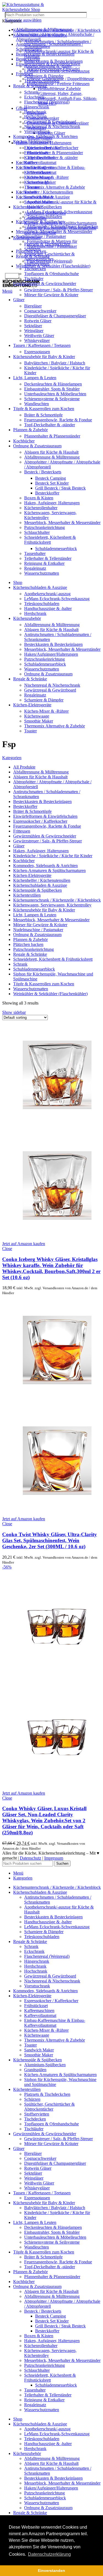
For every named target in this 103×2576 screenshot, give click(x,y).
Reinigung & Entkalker (44, 563)
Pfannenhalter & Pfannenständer (55, 153)
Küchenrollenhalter (41, 508)
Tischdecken (35, 269)
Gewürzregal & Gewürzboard (50, 122)
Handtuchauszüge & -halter (48, 66)
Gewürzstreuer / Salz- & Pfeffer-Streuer (59, 290)
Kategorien (12, 758)
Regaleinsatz (35, 568)
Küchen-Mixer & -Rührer (46, 177)
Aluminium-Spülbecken (45, 213)
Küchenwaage (37, 182)
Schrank (31, 92)
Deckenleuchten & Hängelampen (53, 384)
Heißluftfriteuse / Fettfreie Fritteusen (58, 84)
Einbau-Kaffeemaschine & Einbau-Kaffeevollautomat (55, 170)
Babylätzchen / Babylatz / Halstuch (55, 363)
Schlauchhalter (37, 532)
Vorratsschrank (37, 132)
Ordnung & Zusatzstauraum (48, 674)
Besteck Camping (51, 478)
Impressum (54, 1858)
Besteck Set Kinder (52, 483)
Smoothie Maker (39, 202)
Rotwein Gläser (51, 133)
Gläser (22, 108)
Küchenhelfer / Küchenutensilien (44, 192)
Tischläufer (34, 279)
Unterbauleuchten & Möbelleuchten (55, 394)
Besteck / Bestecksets (43, 472)
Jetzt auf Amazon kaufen (24, 1244)
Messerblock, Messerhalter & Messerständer (62, 523)
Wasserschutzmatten (42, 573)
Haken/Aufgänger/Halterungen (51, 654)
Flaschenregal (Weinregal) (47, 102)
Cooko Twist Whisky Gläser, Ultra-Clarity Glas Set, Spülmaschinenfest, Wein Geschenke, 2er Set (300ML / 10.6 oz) (50, 1540)
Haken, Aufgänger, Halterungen (52, 503)
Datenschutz (30, 1858)
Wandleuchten (37, 404)
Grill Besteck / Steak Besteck (60, 488)
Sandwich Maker (39, 197)
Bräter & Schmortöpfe (43, 415)
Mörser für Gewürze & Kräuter (51, 295)
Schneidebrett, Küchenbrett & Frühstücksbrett (50, 540)
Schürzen (32, 249)
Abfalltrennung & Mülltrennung (52, 457)
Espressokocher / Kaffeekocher (51, 148)
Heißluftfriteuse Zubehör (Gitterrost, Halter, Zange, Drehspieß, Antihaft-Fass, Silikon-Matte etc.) (67, 96)
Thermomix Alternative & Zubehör (55, 187)
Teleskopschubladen (42, 81)
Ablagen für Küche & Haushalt (51, 452)
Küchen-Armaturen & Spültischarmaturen (60, 223)
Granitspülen (35, 218)
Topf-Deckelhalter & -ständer (50, 425)
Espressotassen (37, 352)
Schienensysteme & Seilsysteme (52, 399)
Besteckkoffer (47, 493)
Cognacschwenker (40, 311)
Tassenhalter (35, 553)
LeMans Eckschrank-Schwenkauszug (57, 71)
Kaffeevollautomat (40, 162)
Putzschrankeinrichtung (44, 527)
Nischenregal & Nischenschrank (52, 127)
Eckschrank (34, 97)
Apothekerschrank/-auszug (47, 594)
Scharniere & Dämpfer (44, 76)
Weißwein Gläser (39, 336)
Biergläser (33, 306)
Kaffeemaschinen (39, 158)
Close (7, 1249)
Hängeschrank (37, 107)
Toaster (30, 192)
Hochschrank (36, 117)
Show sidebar (14, 1012)
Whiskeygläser (37, 340)
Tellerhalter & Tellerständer (48, 558)
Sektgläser (33, 326)
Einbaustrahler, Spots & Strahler (52, 389)
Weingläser (34, 331)
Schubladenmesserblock (56, 549)
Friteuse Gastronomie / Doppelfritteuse (60, 79)
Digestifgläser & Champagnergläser (55, 316)
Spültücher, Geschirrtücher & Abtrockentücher (49, 256)
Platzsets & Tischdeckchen (47, 244)
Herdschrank (35, 112)
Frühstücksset (36, 153)
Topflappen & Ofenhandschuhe (51, 274)
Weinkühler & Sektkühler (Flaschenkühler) (53, 266)
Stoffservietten (37, 264)
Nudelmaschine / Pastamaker (41, 236)
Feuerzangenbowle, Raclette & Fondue (58, 420)
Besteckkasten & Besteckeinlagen (45, 54)
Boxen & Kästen (39, 498)
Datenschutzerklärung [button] (49, 2554)
